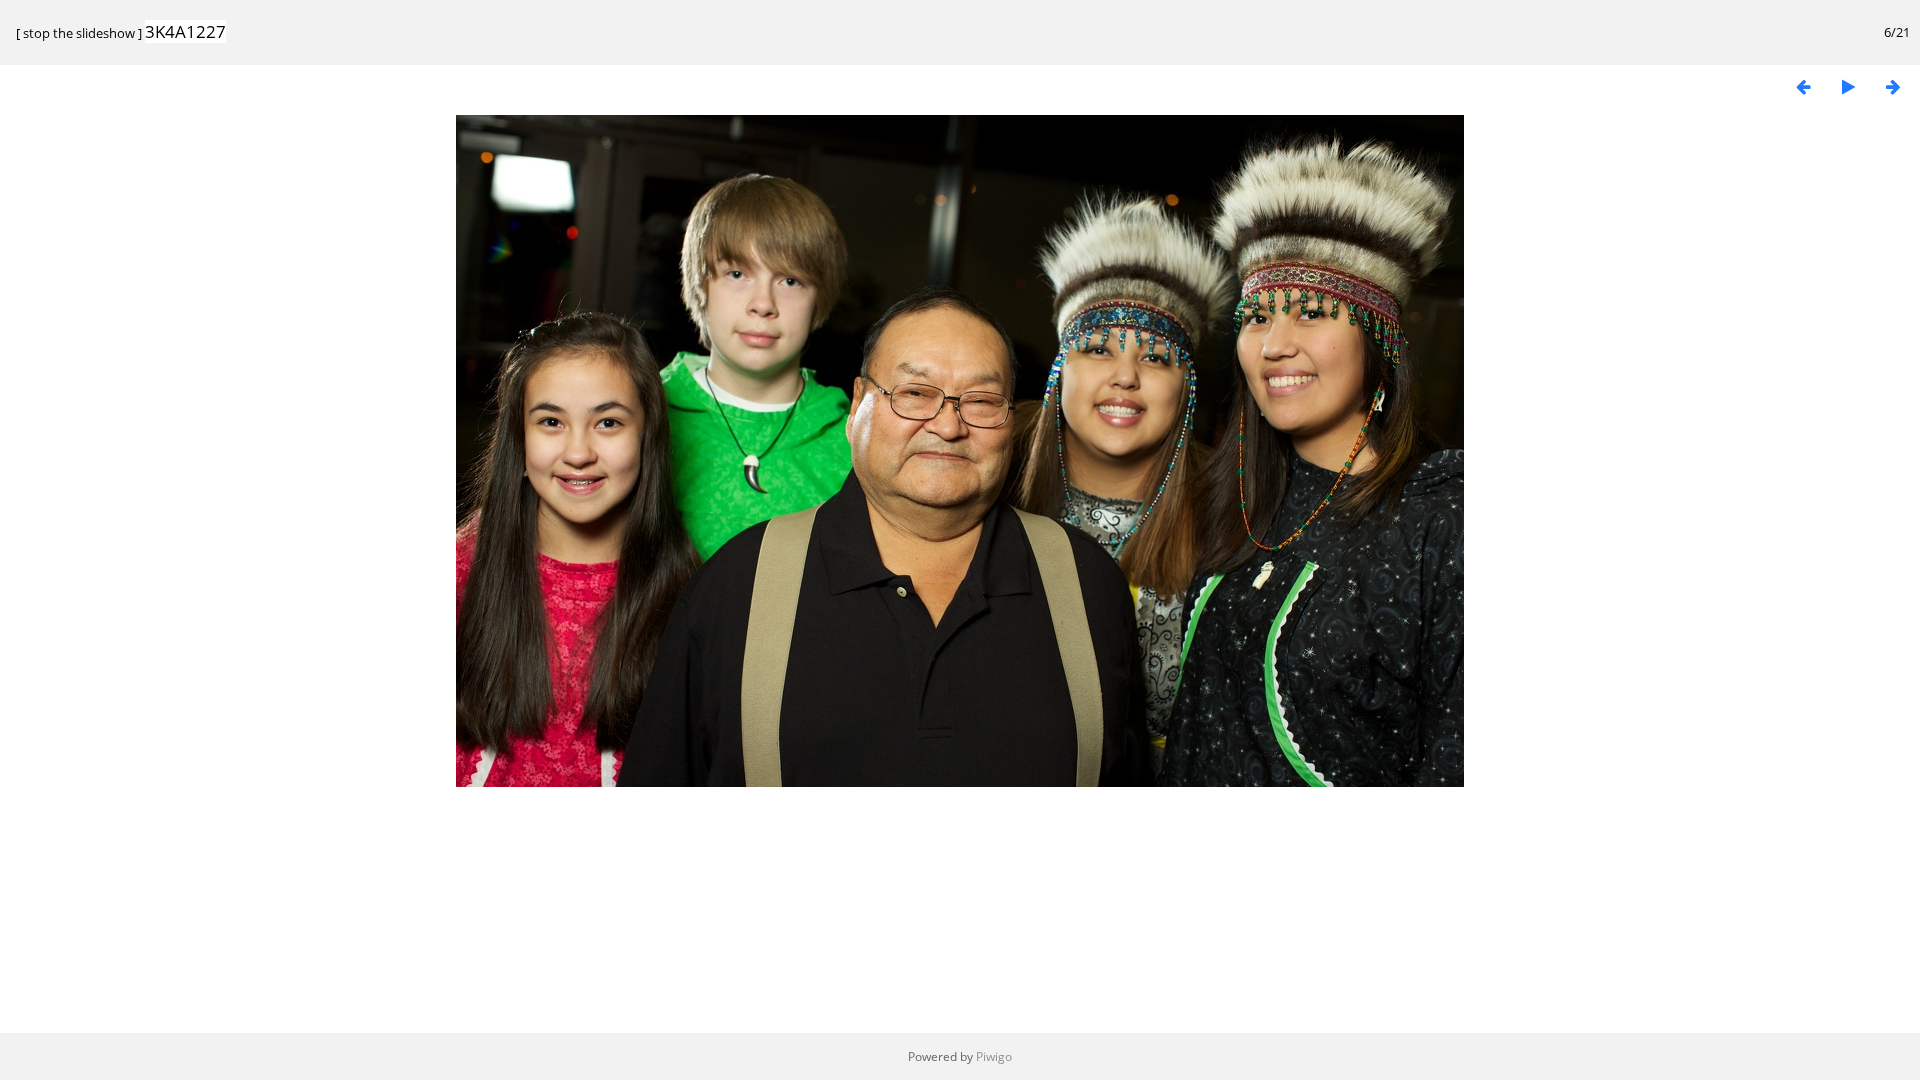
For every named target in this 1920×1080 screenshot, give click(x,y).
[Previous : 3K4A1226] (1803, 86)
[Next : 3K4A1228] (1893, 86)
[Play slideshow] (1848, 86)
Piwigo (994, 1056)
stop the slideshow (79, 33)
